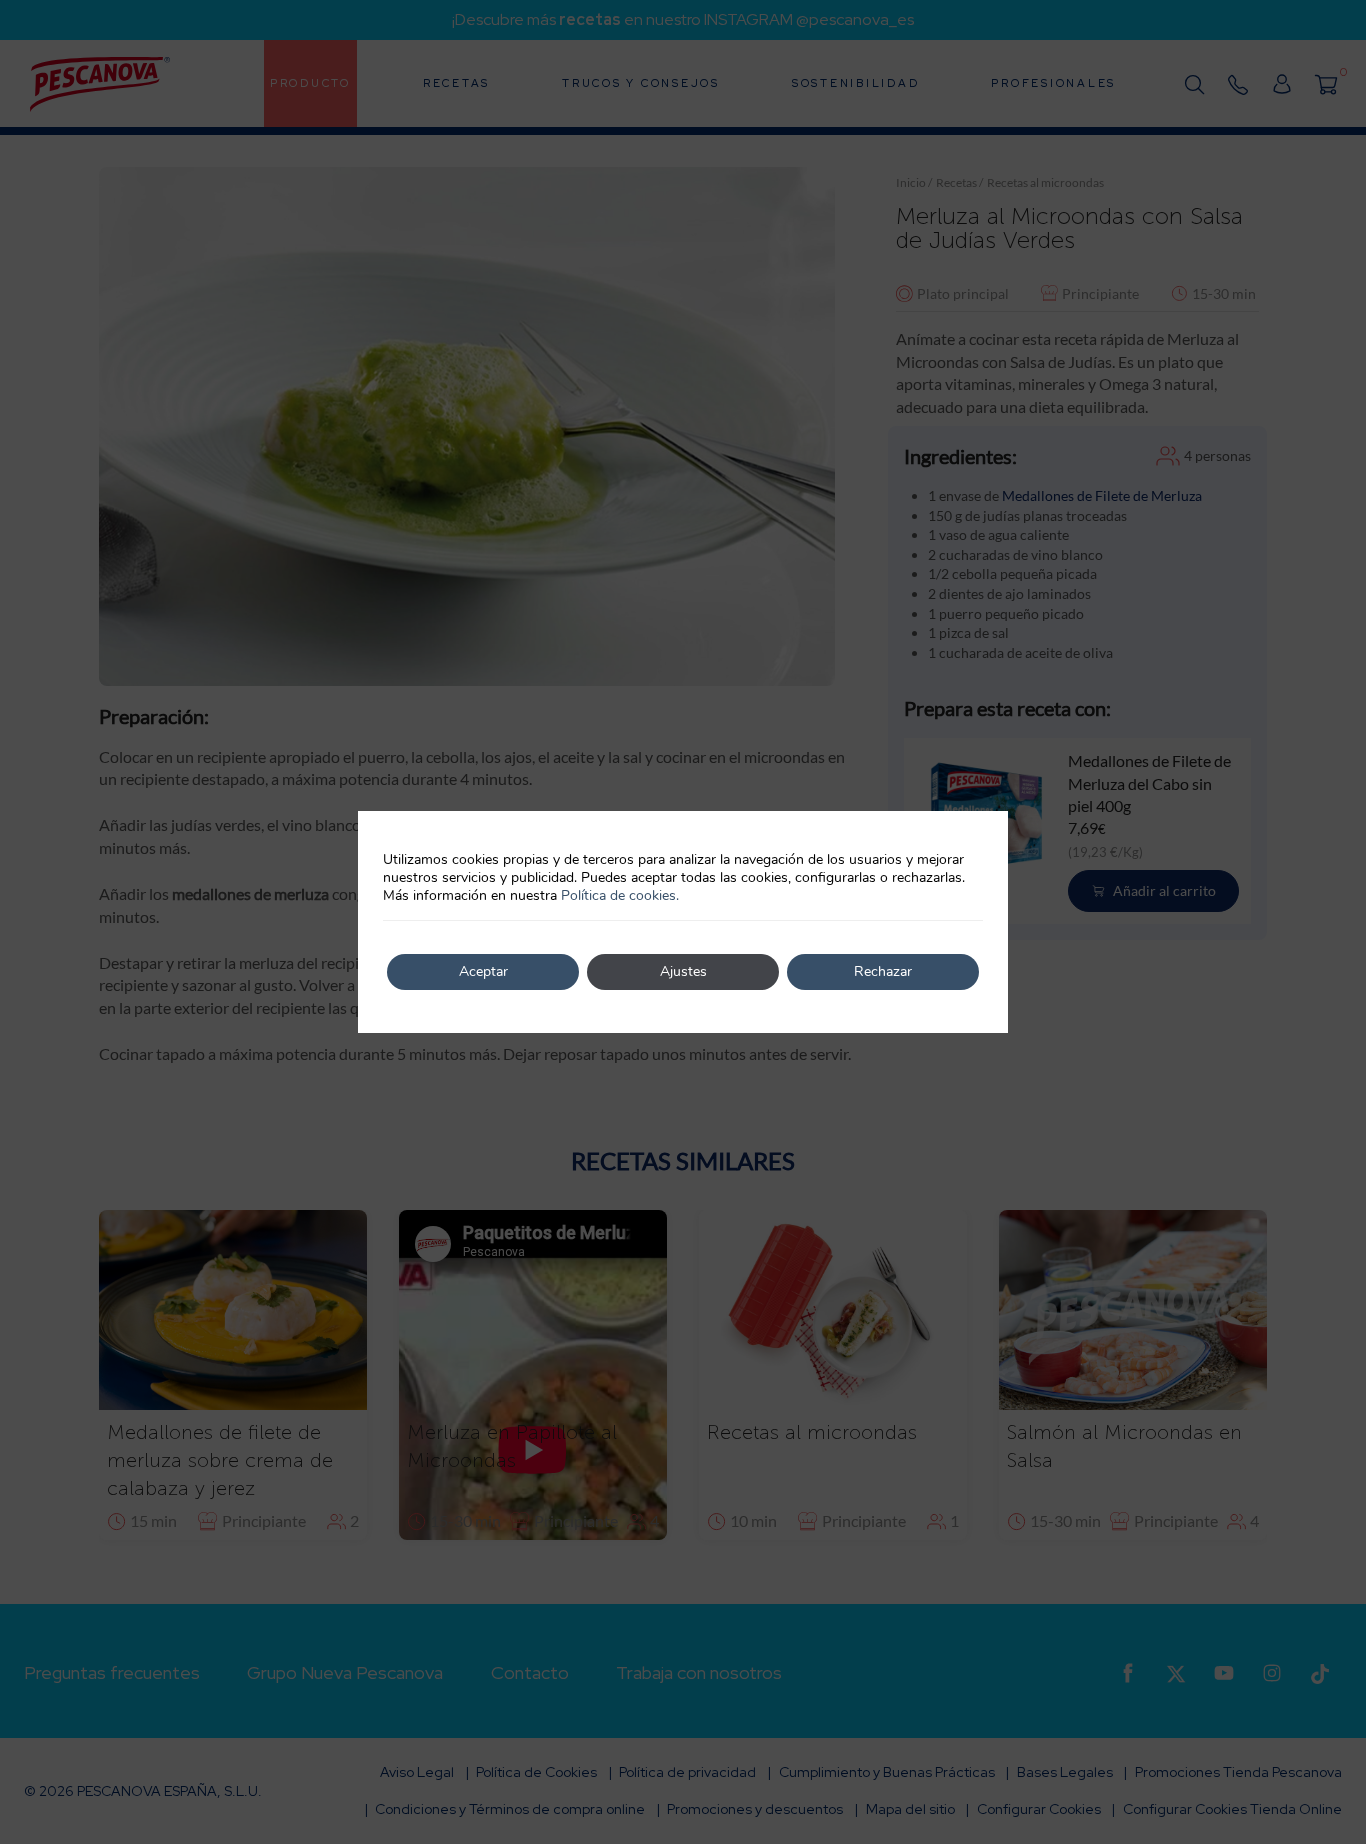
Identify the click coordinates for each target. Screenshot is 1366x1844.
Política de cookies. (620, 895)
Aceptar (483, 971)
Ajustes (683, 971)
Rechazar (883, 971)
